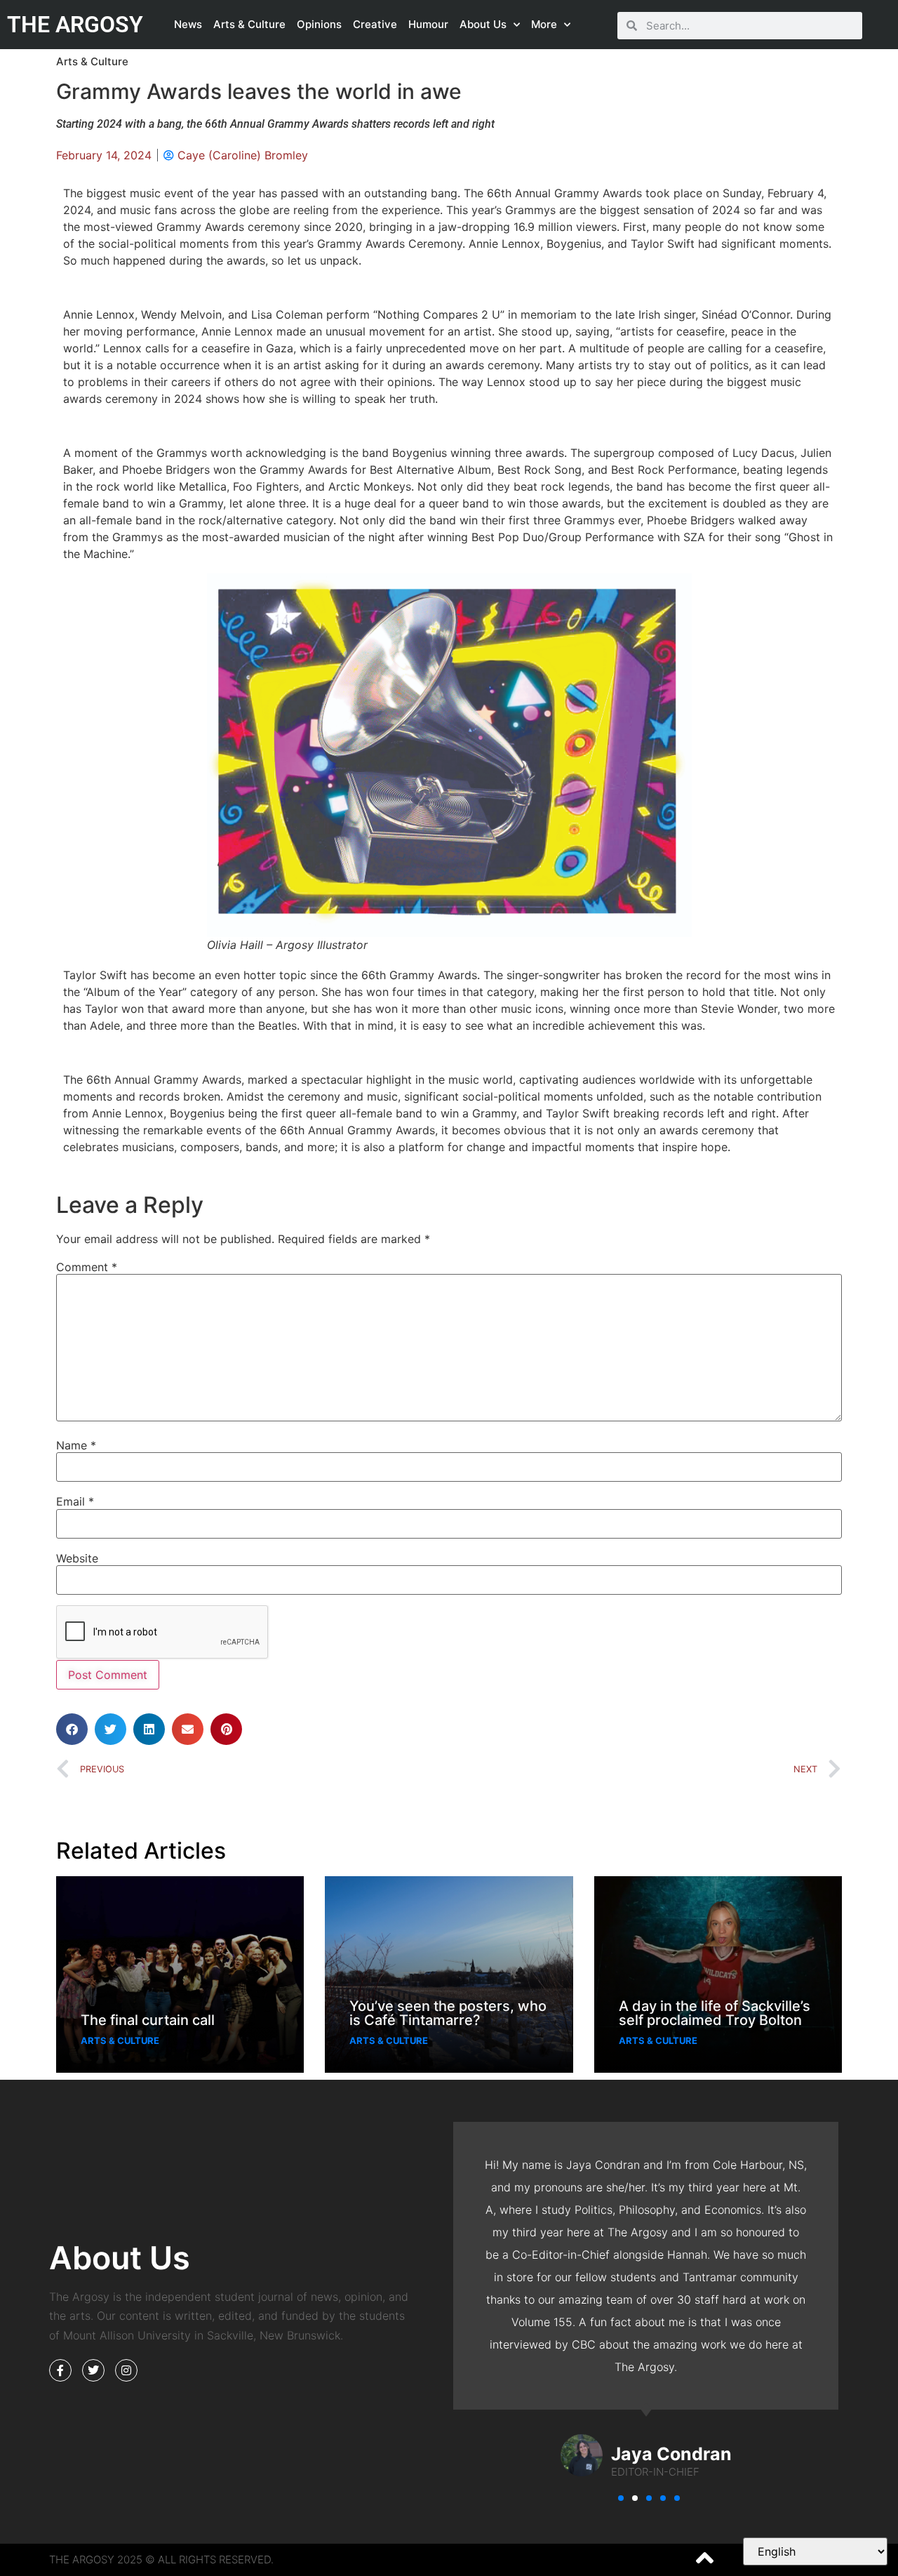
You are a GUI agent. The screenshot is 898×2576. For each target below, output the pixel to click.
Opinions (319, 24)
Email (75, 1501)
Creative (375, 24)
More (544, 24)
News (188, 24)
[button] (72, 1729)
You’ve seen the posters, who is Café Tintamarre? (448, 2013)
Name (76, 1445)
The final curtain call (148, 2020)
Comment (87, 1267)
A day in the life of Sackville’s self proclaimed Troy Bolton (715, 2013)
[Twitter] (93, 2370)
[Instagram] (126, 2370)
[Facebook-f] (60, 2370)
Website (77, 1558)
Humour (428, 24)
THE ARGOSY (75, 25)
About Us (483, 24)
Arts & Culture (249, 24)
